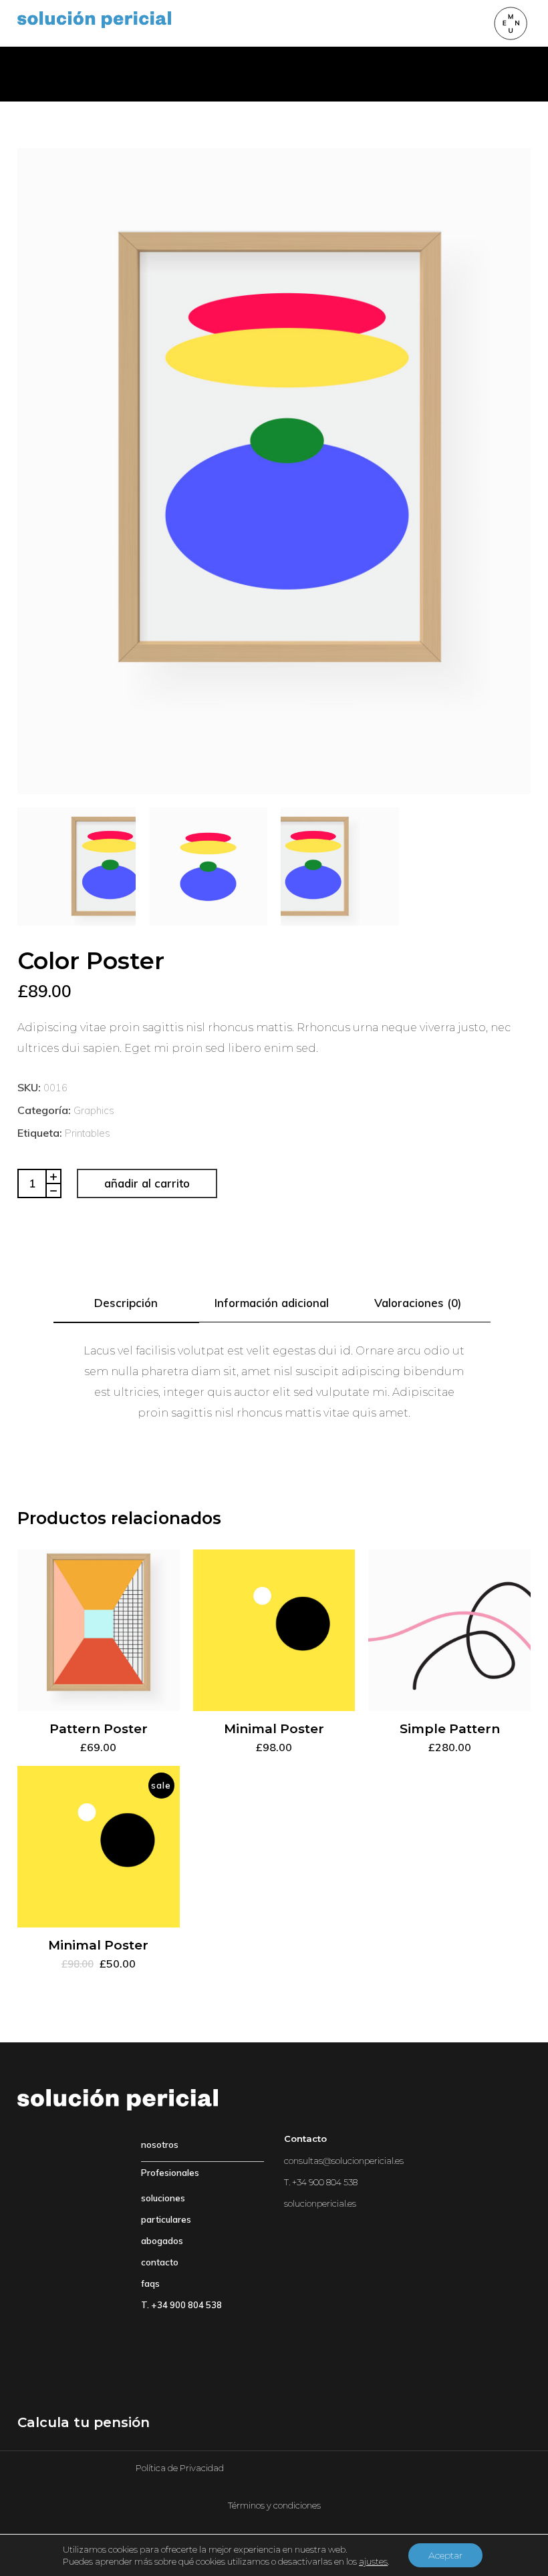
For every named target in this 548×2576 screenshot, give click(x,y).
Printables (88, 1133)
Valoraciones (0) (418, 1303)
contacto (160, 2262)
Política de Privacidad (180, 2468)
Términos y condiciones (274, 2505)
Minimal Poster (274, 1729)
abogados (162, 2241)
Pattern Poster (99, 1729)
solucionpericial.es (320, 2203)
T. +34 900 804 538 (181, 2305)
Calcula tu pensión (84, 2422)
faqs (150, 2283)
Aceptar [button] (445, 2555)
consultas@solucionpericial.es (344, 2161)
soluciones (163, 2198)
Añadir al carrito (147, 1183)
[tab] (126, 1303)
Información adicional (272, 1303)
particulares (166, 2219)
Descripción (126, 1303)
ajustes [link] (373, 2561)
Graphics (94, 1110)
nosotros (160, 2145)
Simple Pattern (450, 1729)
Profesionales (170, 2173)
